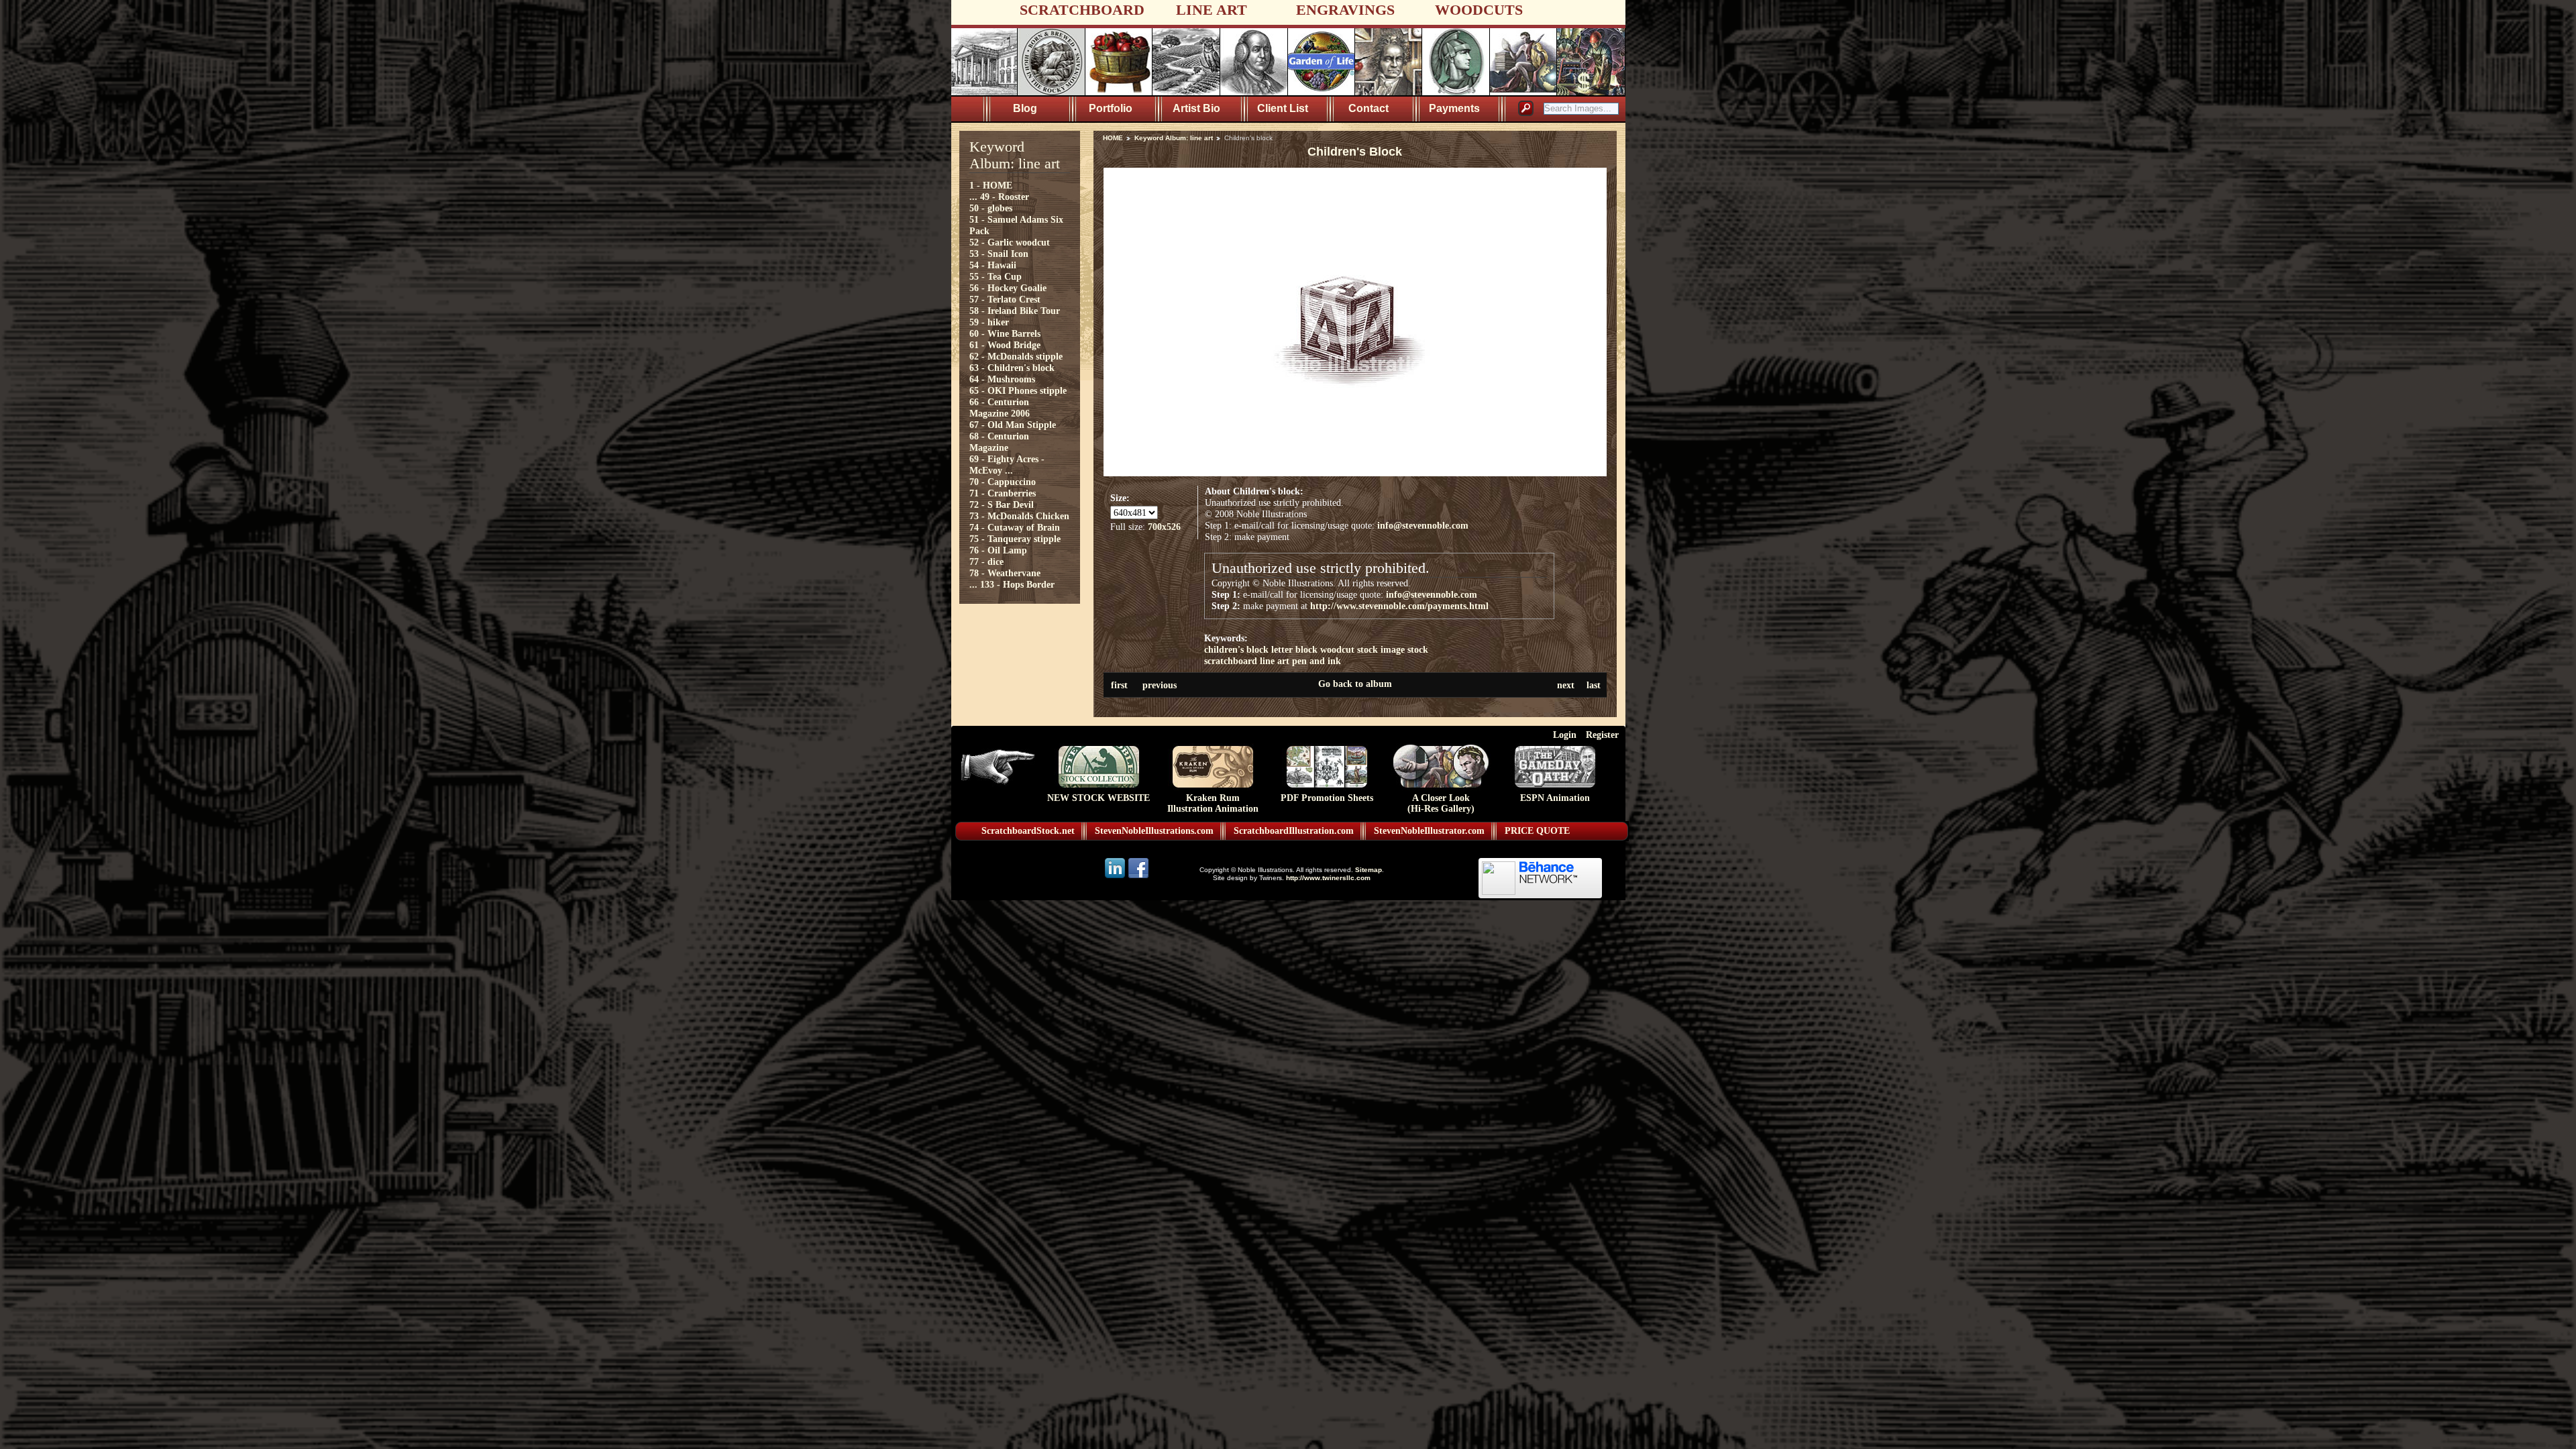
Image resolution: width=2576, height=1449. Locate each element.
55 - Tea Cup (996, 276)
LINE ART (1212, 10)
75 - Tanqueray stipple (1015, 539)
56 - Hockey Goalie (1008, 288)
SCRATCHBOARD (1082, 10)
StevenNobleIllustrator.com (1429, 831)
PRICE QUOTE (1537, 831)
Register (1602, 735)
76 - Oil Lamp (998, 550)
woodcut (1337, 649)
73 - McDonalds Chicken (1019, 516)
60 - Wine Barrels (1005, 333)
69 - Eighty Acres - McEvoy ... (1007, 465)
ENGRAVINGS (1345, 10)
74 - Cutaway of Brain (1015, 527)
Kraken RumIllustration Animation (1213, 803)
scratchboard (1231, 661)
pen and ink (1317, 661)
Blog (1025, 108)
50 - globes (991, 208)
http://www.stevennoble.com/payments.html (1399, 606)
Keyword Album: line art (1174, 138)
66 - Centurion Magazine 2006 (1000, 408)
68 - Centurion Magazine (999, 442)
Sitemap (1368, 870)
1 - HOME (991, 185)
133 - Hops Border (1017, 584)
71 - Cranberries (1003, 493)
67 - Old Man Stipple (1013, 425)
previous (1160, 685)
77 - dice (986, 561)
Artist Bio (1196, 108)
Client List (1283, 108)
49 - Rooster (1005, 197)
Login (1565, 735)
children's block (1236, 649)
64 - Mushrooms (1002, 379)
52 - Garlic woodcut (1010, 242)
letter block (1294, 649)
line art (1275, 661)
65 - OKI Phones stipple (1018, 390)
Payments (1454, 108)
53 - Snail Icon (999, 254)
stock (1418, 649)
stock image (1381, 649)
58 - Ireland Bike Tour (1015, 311)
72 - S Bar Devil (1002, 504)
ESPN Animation (1555, 798)
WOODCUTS (1479, 10)
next (1566, 685)
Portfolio (1111, 108)
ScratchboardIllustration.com (1294, 831)
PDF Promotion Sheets (1327, 798)
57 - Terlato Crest (1005, 299)
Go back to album (1355, 684)
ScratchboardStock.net (1028, 831)
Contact (1368, 108)
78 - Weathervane (1005, 573)
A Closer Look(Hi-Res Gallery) (1441, 803)
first (1119, 685)
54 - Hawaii (993, 265)
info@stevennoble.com (1423, 525)
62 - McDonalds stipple (1016, 356)
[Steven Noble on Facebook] (1138, 877)
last (1594, 685)
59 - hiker (989, 322)
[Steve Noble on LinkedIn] (1116, 877)
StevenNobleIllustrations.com (1154, 831)
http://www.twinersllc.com (1328, 878)
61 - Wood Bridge (1005, 345)
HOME (1113, 138)
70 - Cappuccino (1003, 482)
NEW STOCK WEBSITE (1098, 798)
